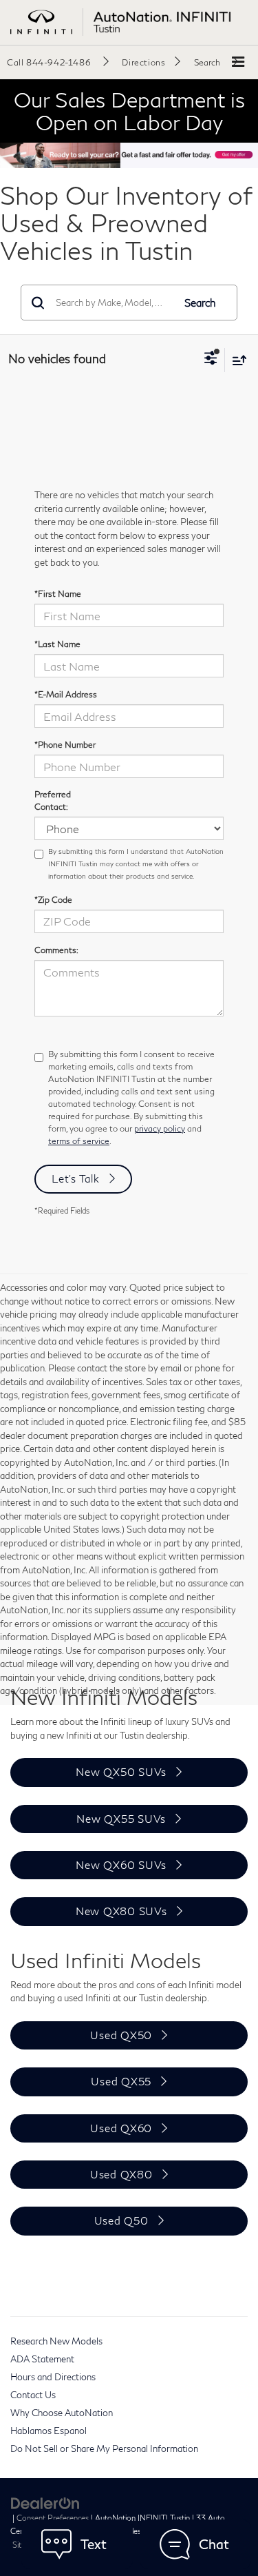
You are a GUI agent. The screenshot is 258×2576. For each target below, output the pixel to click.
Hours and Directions (53, 2377)
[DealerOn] (45, 2502)
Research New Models (56, 2341)
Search (200, 303)
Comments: (56, 950)
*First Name (58, 594)
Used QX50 (121, 2035)
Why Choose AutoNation (62, 2413)
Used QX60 (121, 2128)
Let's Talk (76, 1178)
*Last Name (57, 644)
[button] (58, 62)
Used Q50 (121, 2220)
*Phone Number (65, 745)
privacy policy (160, 1128)
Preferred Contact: (53, 800)
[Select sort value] (236, 360)
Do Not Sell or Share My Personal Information (104, 2449)
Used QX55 (121, 2081)
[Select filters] (211, 360)
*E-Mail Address (66, 694)
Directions (143, 62)
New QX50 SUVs (121, 1772)
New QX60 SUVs (121, 1865)
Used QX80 (121, 2174)
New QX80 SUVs (121, 1911)
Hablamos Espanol (49, 2431)
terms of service (79, 1141)
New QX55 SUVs (121, 1819)
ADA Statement (42, 2359)
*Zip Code (53, 900)
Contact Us (33, 2395)
